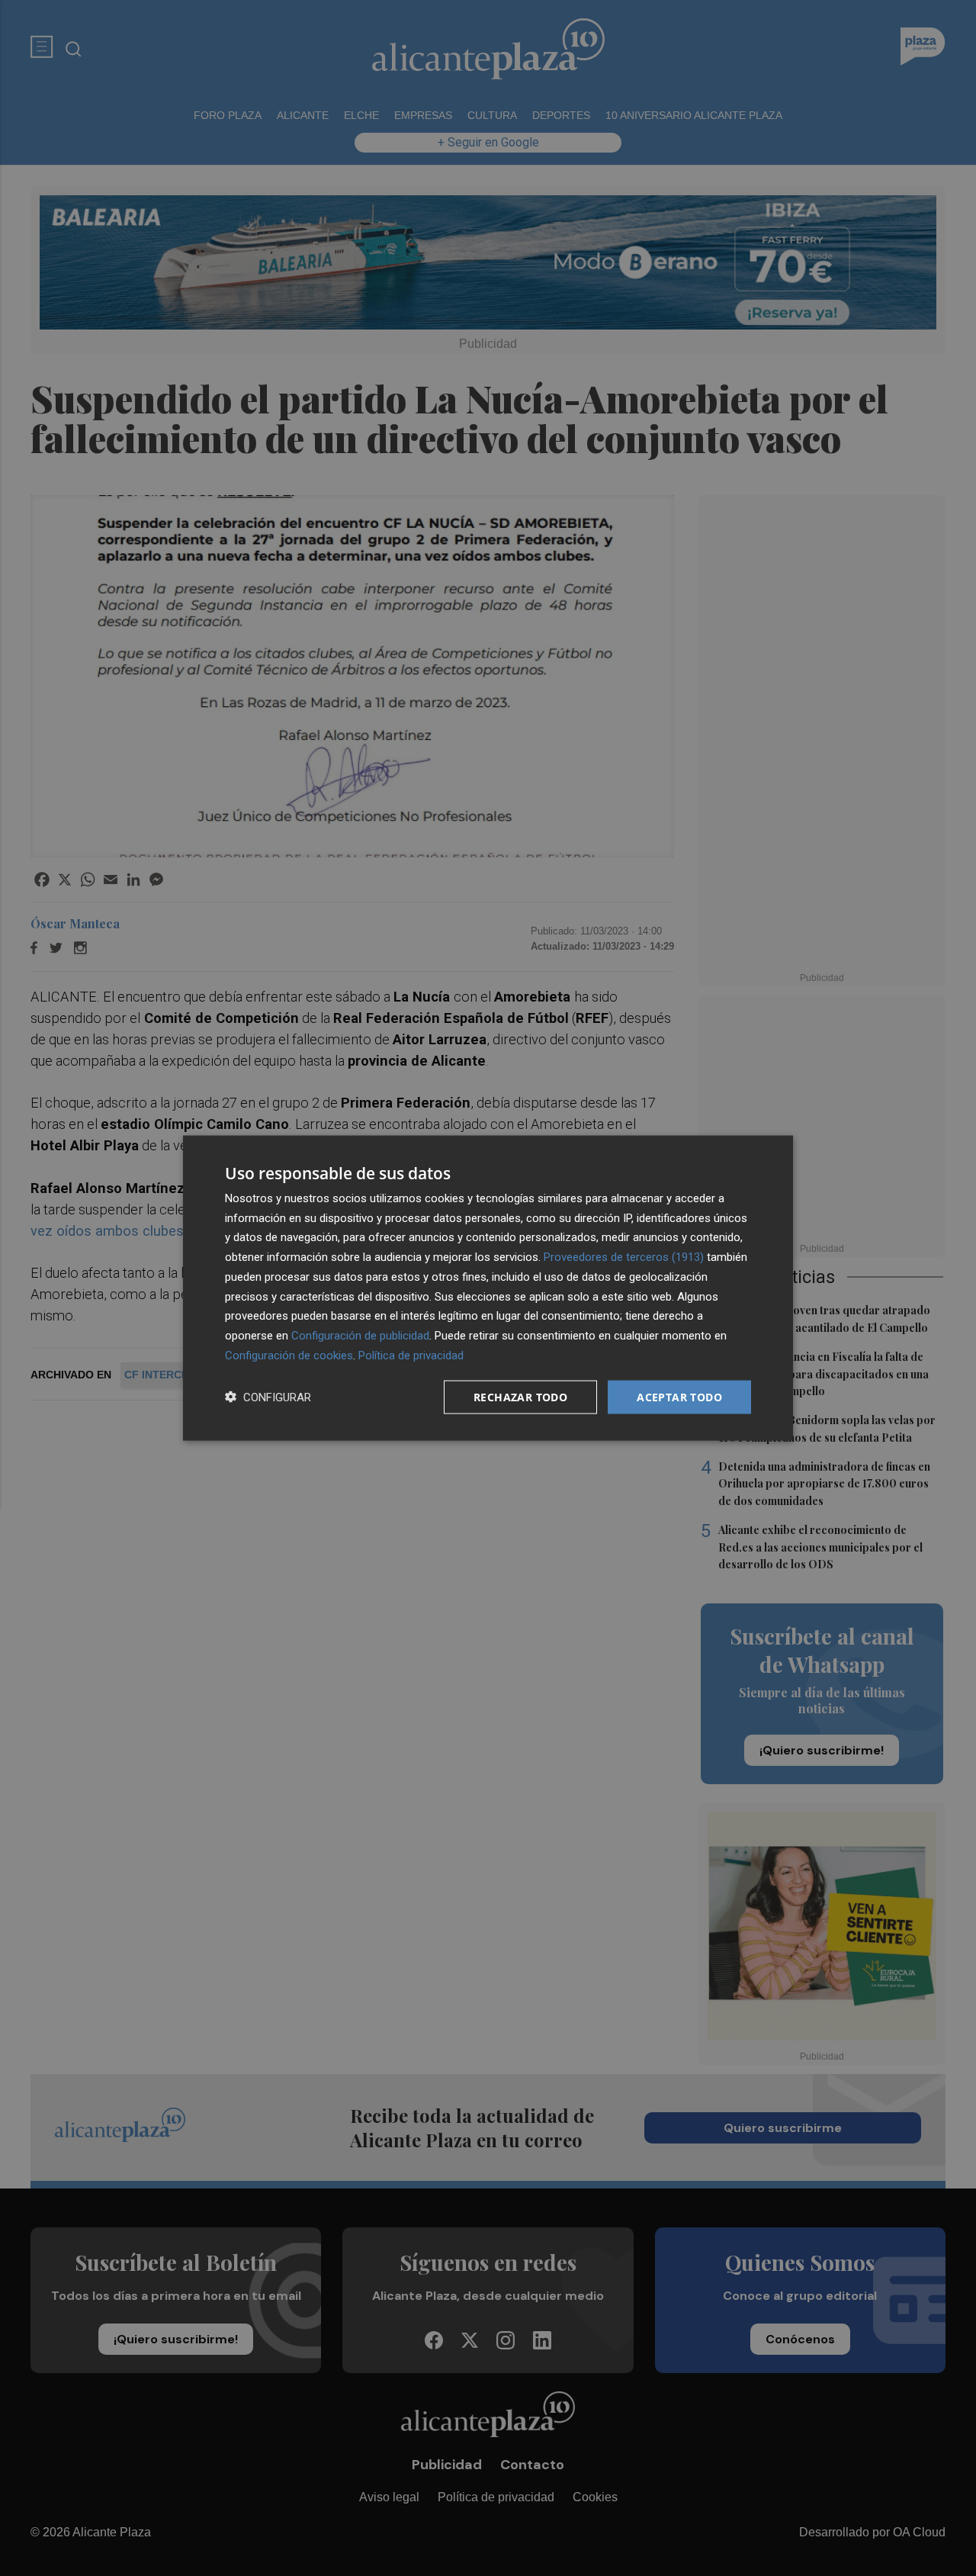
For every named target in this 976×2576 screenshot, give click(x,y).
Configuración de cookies (289, 1355)
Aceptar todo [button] (679, 1396)
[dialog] (488, 1288)
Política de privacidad (411, 1355)
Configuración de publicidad (360, 1336)
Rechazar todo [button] (520, 1396)
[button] (268, 1397)
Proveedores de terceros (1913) (624, 1257)
